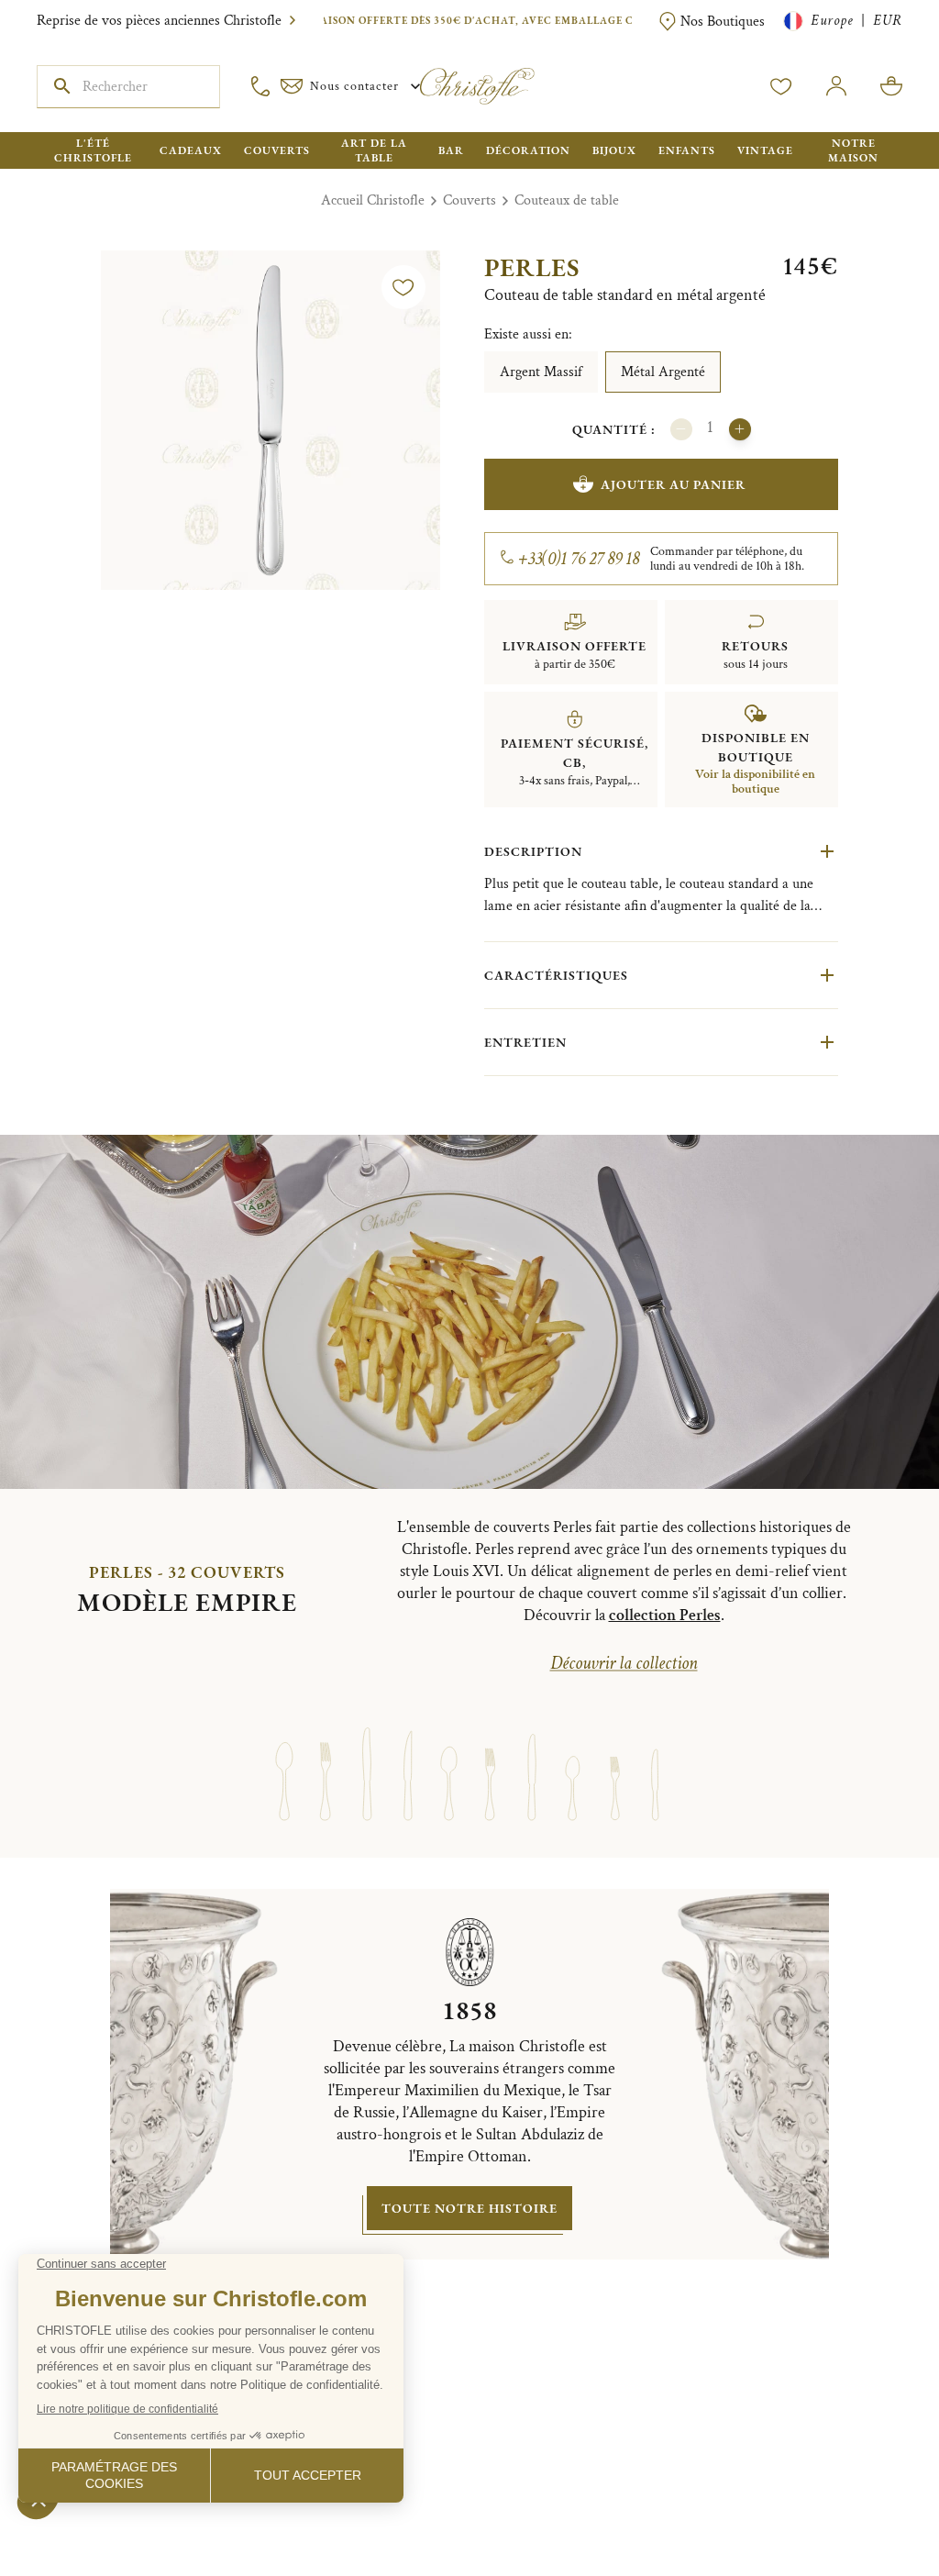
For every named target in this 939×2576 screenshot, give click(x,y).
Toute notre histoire (469, 2208)
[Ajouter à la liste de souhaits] (403, 287)
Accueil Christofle (373, 200)
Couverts (469, 200)
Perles (532, 267)
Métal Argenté (663, 372)
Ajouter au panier (673, 484)
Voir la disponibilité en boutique (755, 782)
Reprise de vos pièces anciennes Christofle (159, 21)
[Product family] (284, 1757)
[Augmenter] (740, 429)
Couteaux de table (567, 200)
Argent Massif (541, 372)
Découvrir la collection (624, 1663)
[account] (781, 86)
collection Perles (665, 1615)
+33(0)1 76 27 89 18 (579, 559)
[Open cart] (891, 86)
